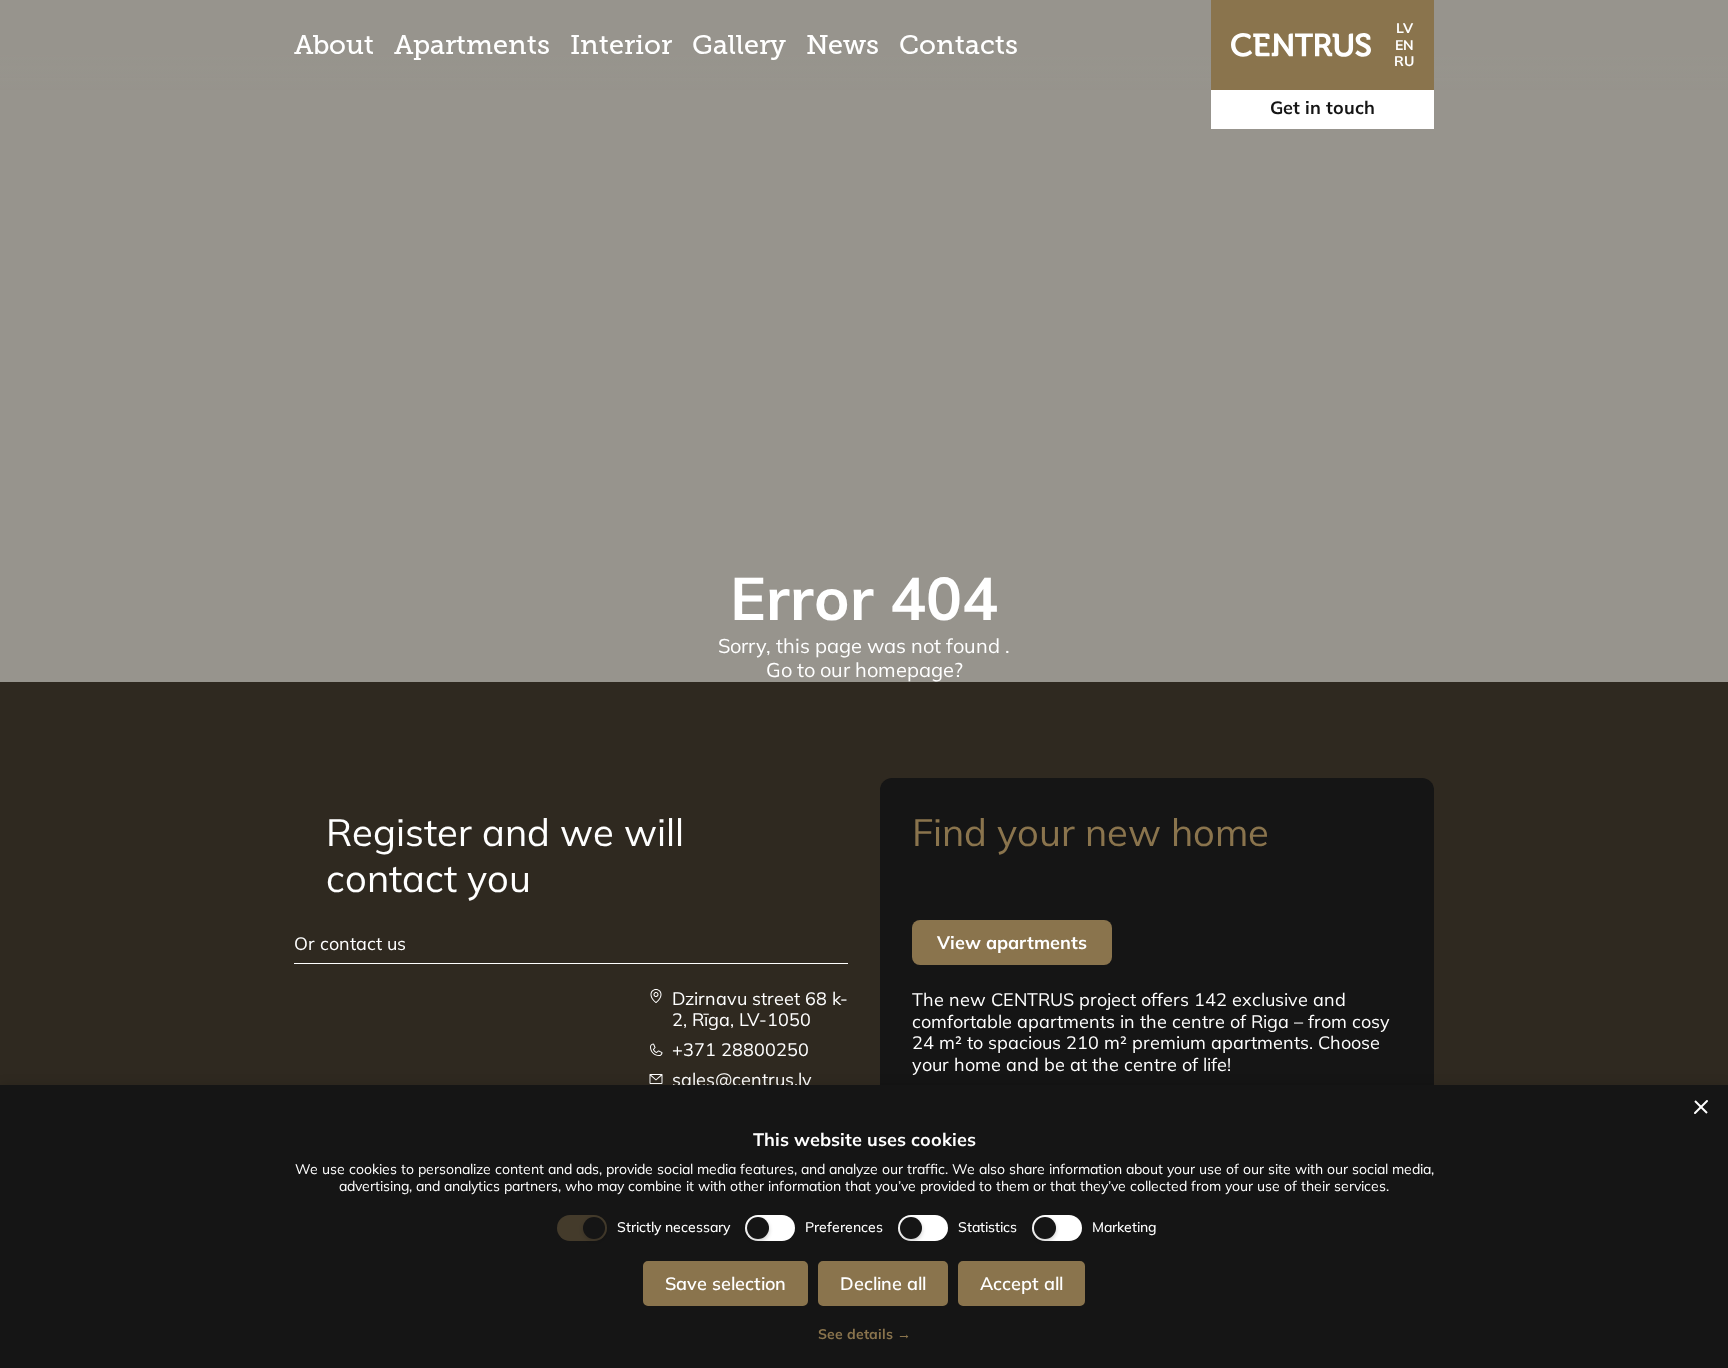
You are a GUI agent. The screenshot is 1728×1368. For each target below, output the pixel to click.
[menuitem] (334, 45)
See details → (864, 1334)
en (1404, 45)
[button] (1701, 1107)
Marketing (1124, 1227)
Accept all (1021, 1283)
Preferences (844, 1227)
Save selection (725, 1283)
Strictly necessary (673, 1227)
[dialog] (864, 1226)
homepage (904, 669)
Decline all (883, 1283)
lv (1404, 28)
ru (1404, 61)
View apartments (1012, 942)
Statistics (987, 1227)
